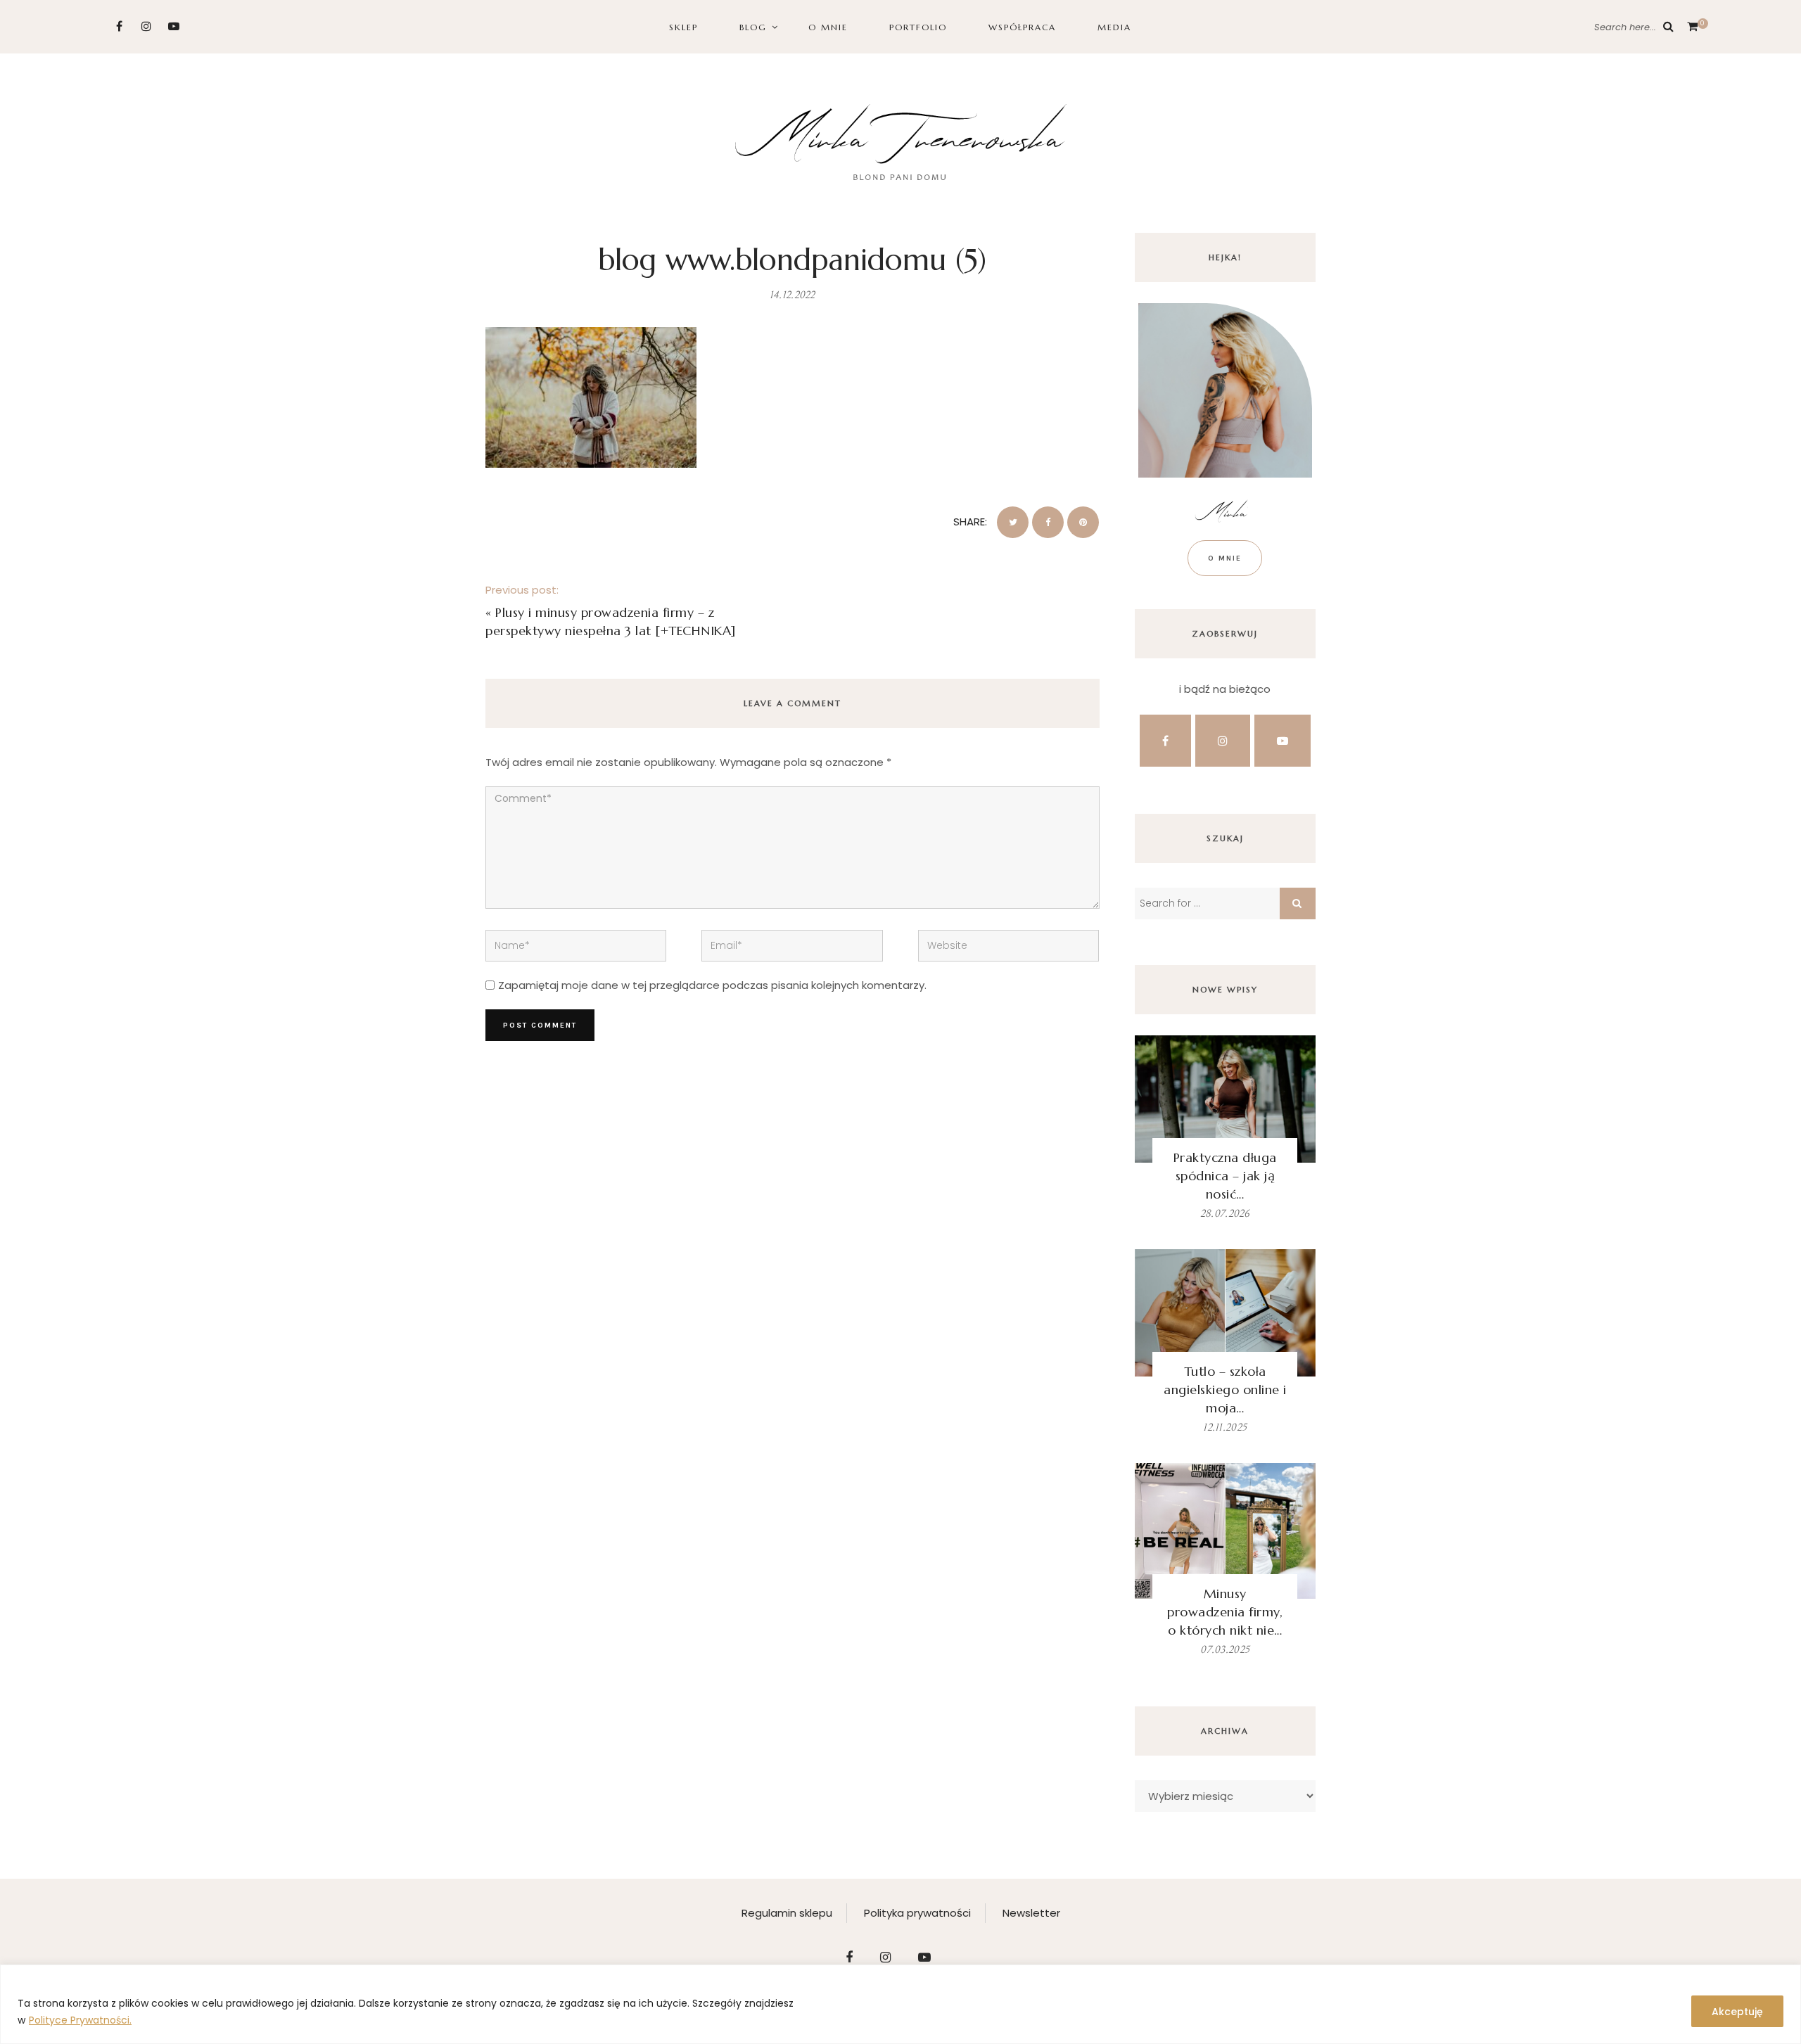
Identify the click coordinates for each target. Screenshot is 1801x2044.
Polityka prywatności (917, 1913)
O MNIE (828, 27)
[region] (900, 2004)
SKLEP (683, 27)
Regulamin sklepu (787, 1913)
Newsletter (1031, 1913)
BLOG (753, 27)
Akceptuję (1737, 2012)
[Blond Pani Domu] (901, 140)
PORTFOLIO (918, 27)
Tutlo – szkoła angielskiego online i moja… (1225, 1390)
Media (1114, 27)
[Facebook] (119, 26)
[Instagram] (147, 26)
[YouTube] (174, 26)
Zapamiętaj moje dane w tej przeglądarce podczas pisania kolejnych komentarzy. (712, 985)
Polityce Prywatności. (80, 2020)
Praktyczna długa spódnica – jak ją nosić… (1225, 1176)
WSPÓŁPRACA (1022, 27)
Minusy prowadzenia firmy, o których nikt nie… (1225, 1612)
